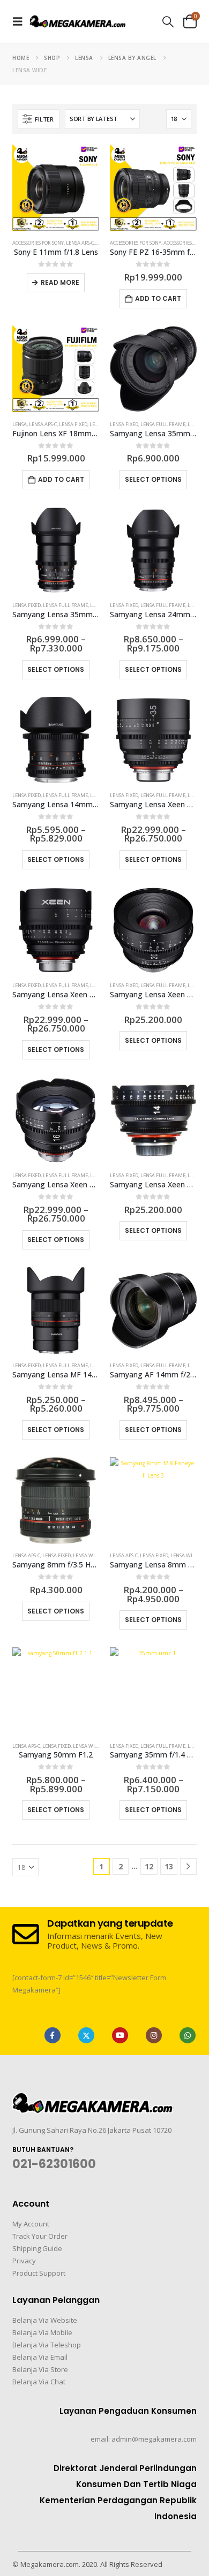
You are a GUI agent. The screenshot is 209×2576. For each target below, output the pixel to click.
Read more (60, 282)
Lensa (20, 424)
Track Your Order (40, 2236)
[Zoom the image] (93, 2099)
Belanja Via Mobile (42, 2332)
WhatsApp (188, 2035)
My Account (31, 2224)
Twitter (86, 2035)
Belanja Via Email (40, 2357)
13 (169, 1866)
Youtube (120, 2035)
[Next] (188, 1866)
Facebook (53, 2035)
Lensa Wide (87, 1555)
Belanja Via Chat (39, 2382)
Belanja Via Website (45, 2320)
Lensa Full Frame (163, 424)
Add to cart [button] (158, 298)
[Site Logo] (78, 21)
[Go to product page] (56, 188)
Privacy (24, 2261)
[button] (21, 21)
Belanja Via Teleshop (47, 2345)
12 (149, 1866)
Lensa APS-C (80, 243)
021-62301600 (54, 2164)
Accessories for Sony (38, 243)
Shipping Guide (37, 2248)
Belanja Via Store (40, 2369)
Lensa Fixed (73, 424)
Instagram (154, 2035)
